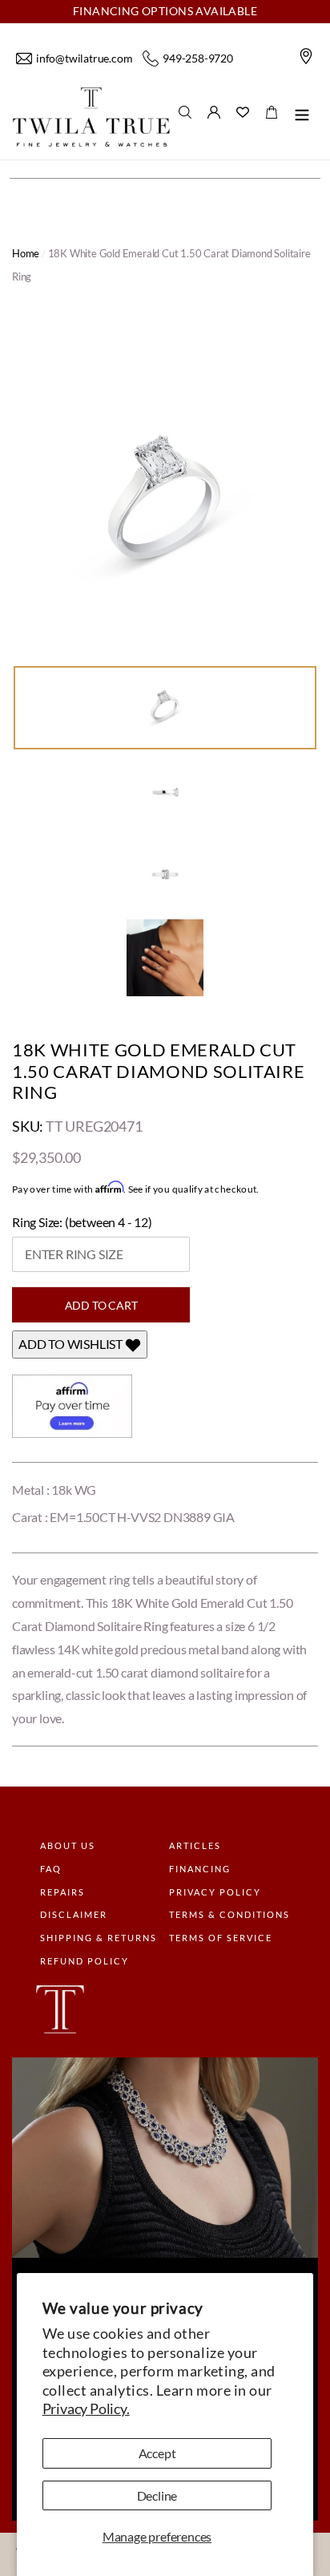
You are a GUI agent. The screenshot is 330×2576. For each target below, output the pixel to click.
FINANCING (200, 1869)
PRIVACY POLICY (215, 1892)
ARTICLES (195, 1845)
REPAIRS (62, 1892)
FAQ (51, 1869)
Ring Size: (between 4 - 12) (82, 1222)
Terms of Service (221, 1938)
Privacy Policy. (86, 2408)
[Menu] (302, 117)
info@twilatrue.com (84, 58)
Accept (157, 2453)
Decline (157, 2495)
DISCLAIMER (74, 1914)
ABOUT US (68, 1845)
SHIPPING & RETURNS (99, 1938)
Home (26, 253)
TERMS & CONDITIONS (229, 1914)
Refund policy (85, 1961)
